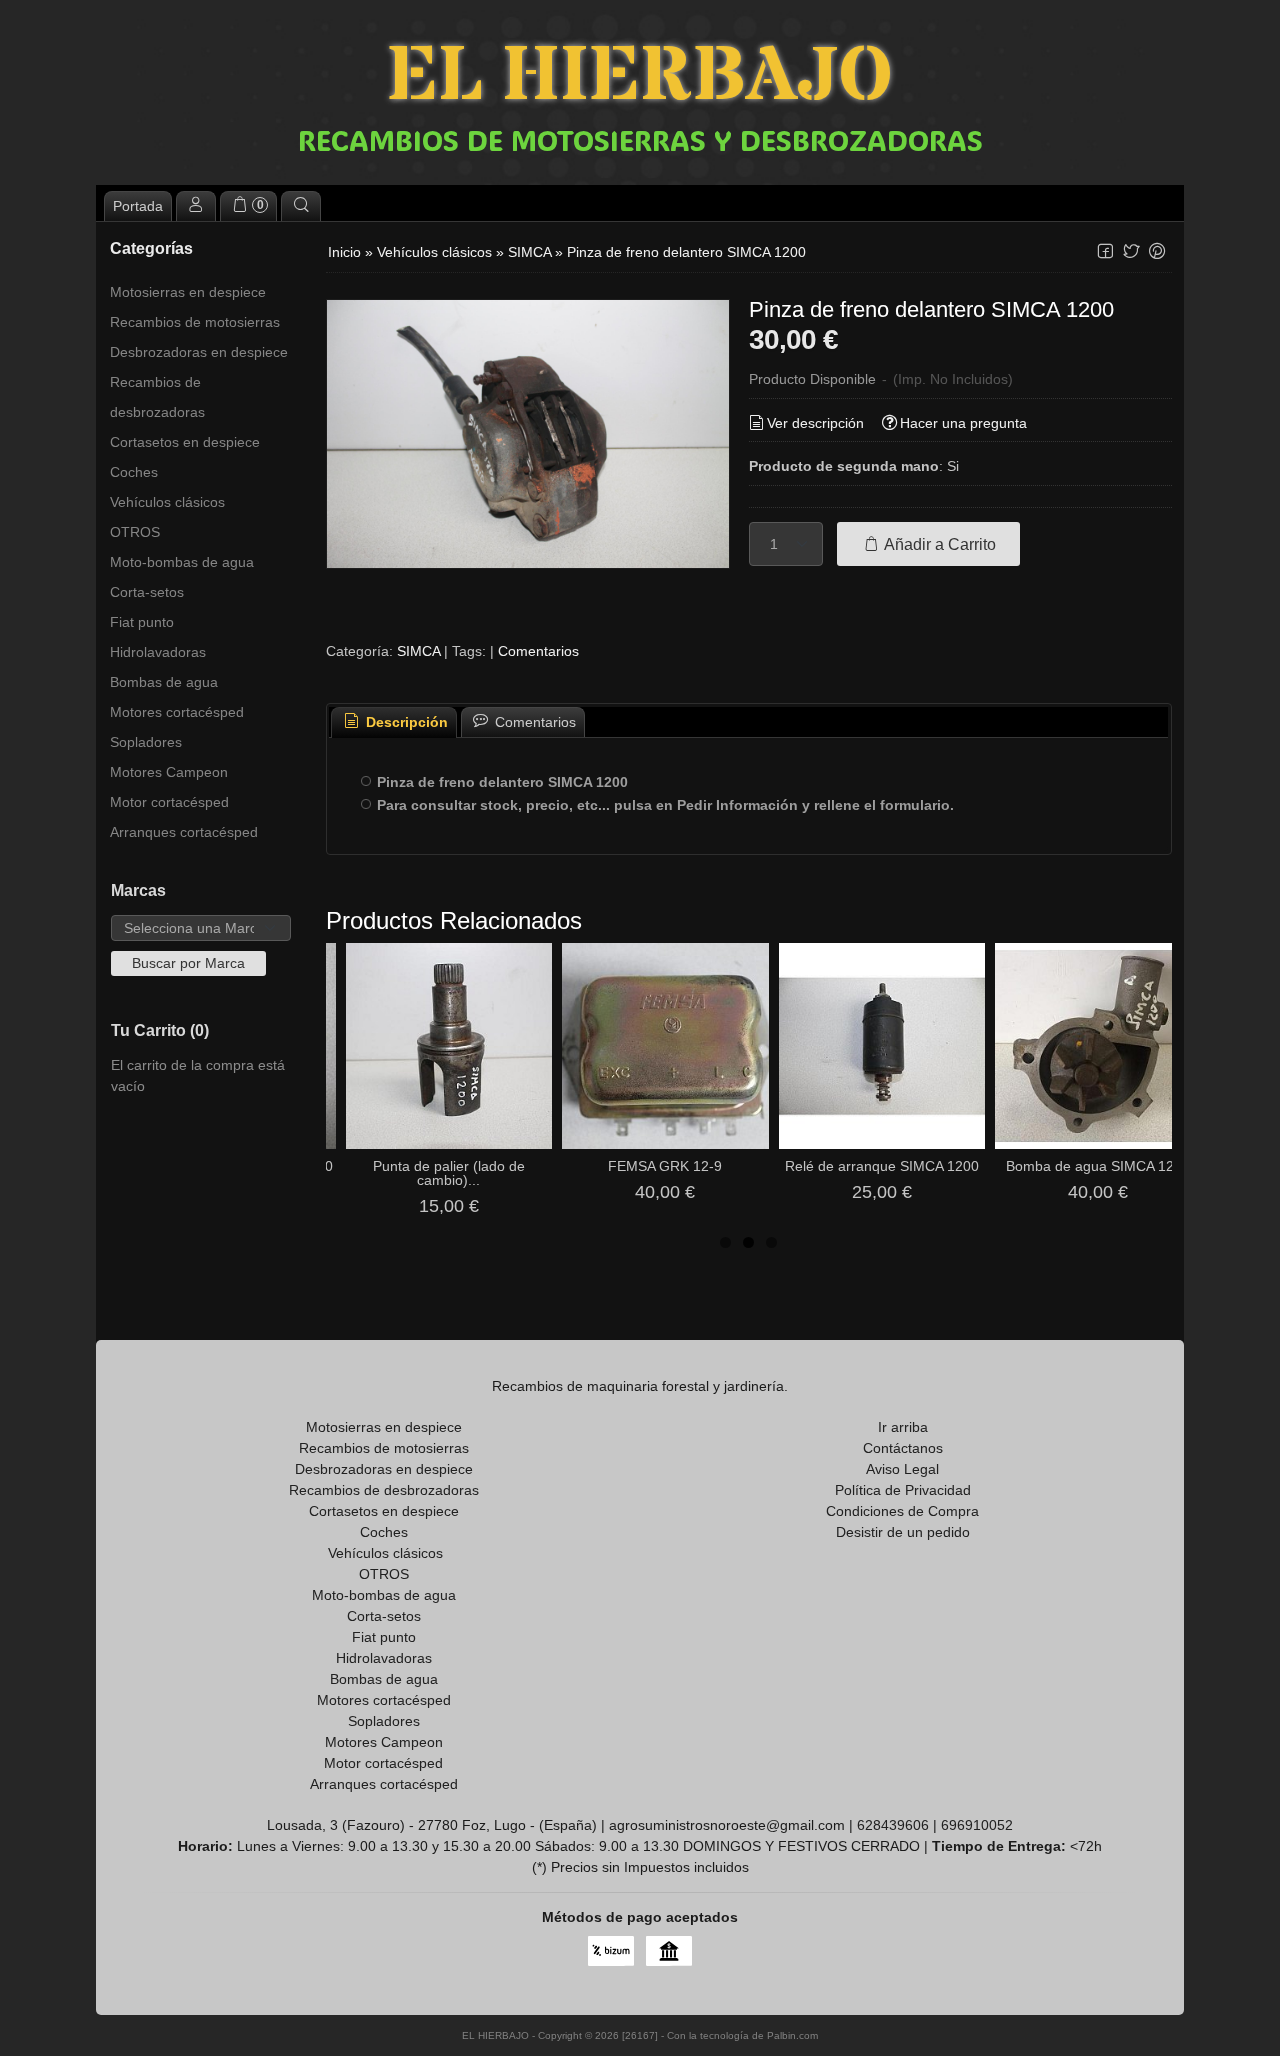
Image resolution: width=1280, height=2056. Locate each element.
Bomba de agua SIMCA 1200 (1098, 1166)
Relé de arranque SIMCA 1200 (882, 1166)
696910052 (977, 1825)
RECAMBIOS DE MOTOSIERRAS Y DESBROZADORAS (640, 140)
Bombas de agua (164, 682)
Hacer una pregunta (963, 423)
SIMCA (418, 651)
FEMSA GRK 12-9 (665, 1166)
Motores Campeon (169, 772)
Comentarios (538, 651)
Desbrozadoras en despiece (199, 352)
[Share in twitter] (1131, 251)
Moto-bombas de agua (182, 562)
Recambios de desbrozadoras (157, 397)
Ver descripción (815, 423)
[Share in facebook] (1105, 251)
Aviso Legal (902, 1469)
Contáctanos (903, 1448)
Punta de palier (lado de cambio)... (449, 1173)
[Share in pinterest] (1157, 251)
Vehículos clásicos (167, 502)
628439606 (893, 1825)
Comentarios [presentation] (533, 722)
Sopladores (146, 742)
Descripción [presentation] (405, 722)
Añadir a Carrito (938, 544)
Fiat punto (142, 622)
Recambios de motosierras (195, 322)
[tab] (394, 722)
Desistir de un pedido (903, 1532)
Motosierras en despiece (188, 292)
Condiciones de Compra (902, 1511)
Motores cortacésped (177, 712)
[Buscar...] (301, 206)
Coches (134, 472)
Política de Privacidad (903, 1490)
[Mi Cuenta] (196, 206)
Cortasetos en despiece (185, 442)
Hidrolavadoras (158, 652)
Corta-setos (147, 592)
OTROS (135, 532)
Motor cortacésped (169, 802)
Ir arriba (903, 1427)
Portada (138, 206)
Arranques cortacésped (184, 832)
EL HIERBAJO (640, 77)
